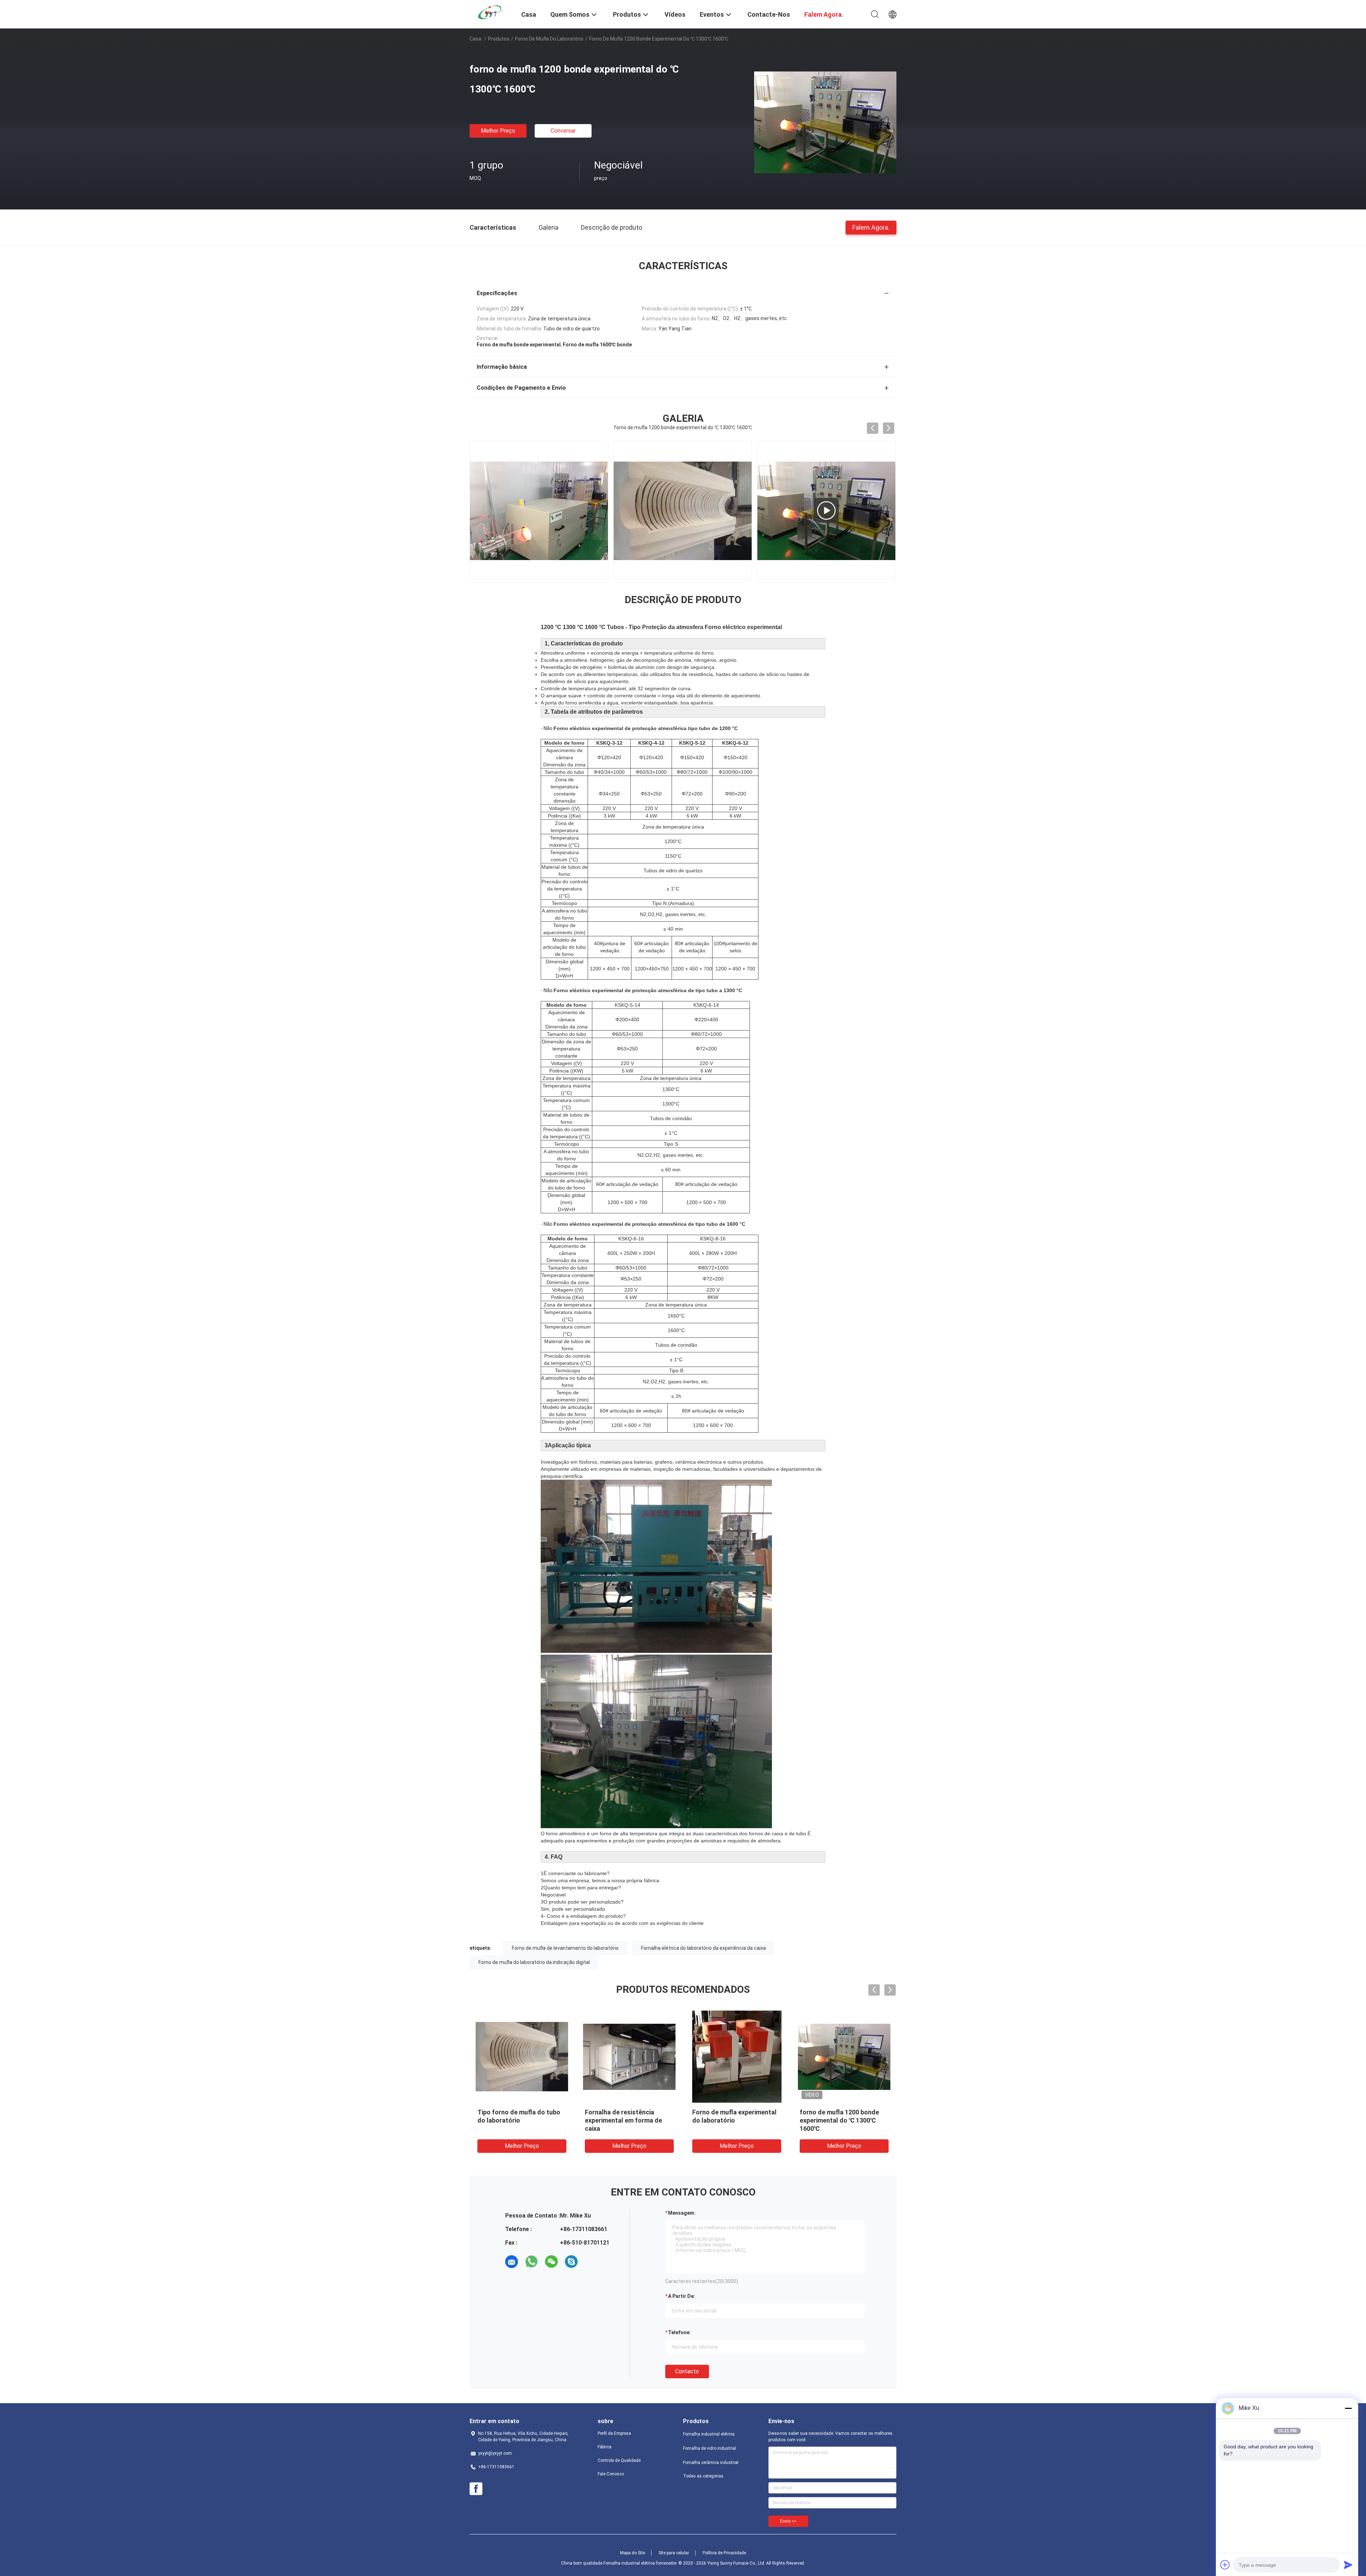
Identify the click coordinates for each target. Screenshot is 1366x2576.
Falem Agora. (871, 227)
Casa (475, 39)
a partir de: (682, 2296)
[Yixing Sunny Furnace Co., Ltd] (491, 12)
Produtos (499, 39)
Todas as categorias (703, 2476)
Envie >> (788, 2521)
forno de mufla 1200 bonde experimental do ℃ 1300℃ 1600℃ (839, 2120)
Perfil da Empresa (614, 2433)
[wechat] (551, 2262)
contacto (687, 2371)
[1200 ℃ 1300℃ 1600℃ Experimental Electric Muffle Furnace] (539, 510)
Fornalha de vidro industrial (710, 2448)
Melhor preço (498, 131)
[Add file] (1225, 2565)
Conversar (563, 131)
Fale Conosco (611, 2474)
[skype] (571, 2262)
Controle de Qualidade (619, 2460)
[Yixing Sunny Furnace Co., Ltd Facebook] (476, 2489)
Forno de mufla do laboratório (549, 39)
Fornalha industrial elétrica (709, 2434)
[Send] (1348, 2565)
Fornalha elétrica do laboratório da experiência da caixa (703, 1948)
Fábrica (605, 2447)
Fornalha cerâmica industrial (711, 2463)
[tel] (591, 2262)
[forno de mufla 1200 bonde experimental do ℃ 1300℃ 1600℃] (825, 122)
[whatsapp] (531, 2262)
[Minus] (1348, 2408)
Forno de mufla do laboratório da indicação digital (534, 1962)
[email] (512, 2262)
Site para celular (674, 2553)
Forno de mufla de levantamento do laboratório (565, 1948)
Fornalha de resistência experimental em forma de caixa (623, 2120)
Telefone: (679, 2332)
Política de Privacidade (724, 2553)
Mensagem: (682, 2213)
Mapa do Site (632, 2553)
